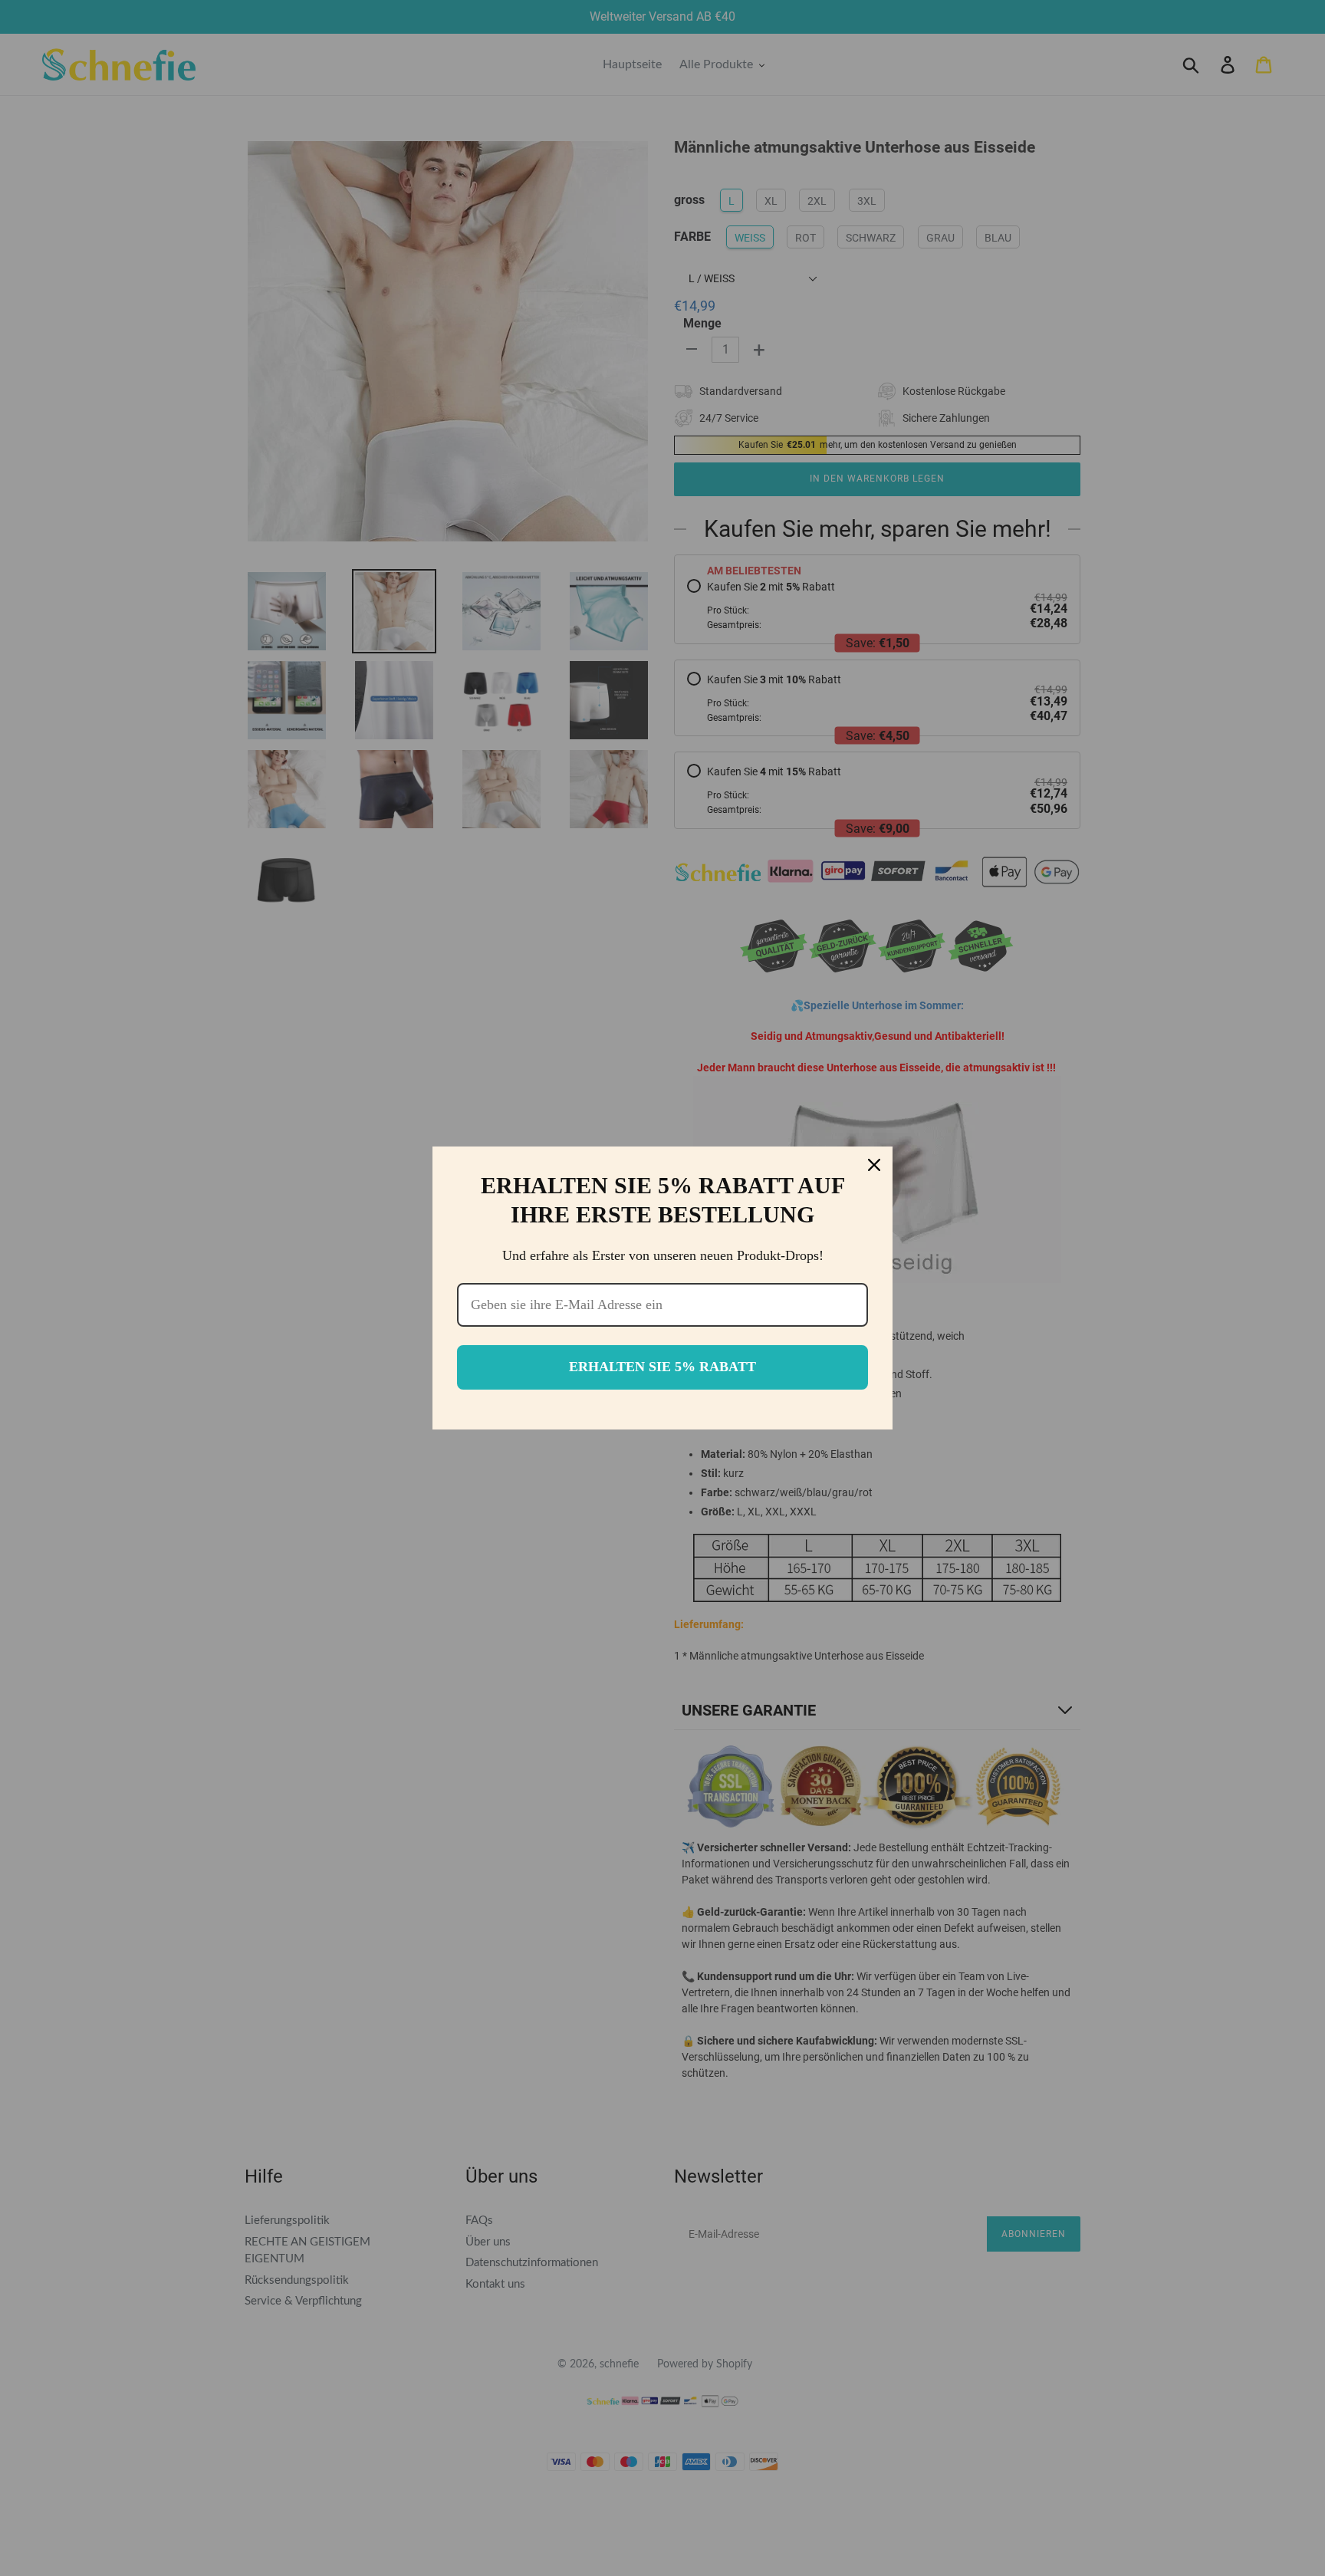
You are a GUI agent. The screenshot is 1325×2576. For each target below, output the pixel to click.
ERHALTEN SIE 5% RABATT (662, 1367)
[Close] (874, 1165)
